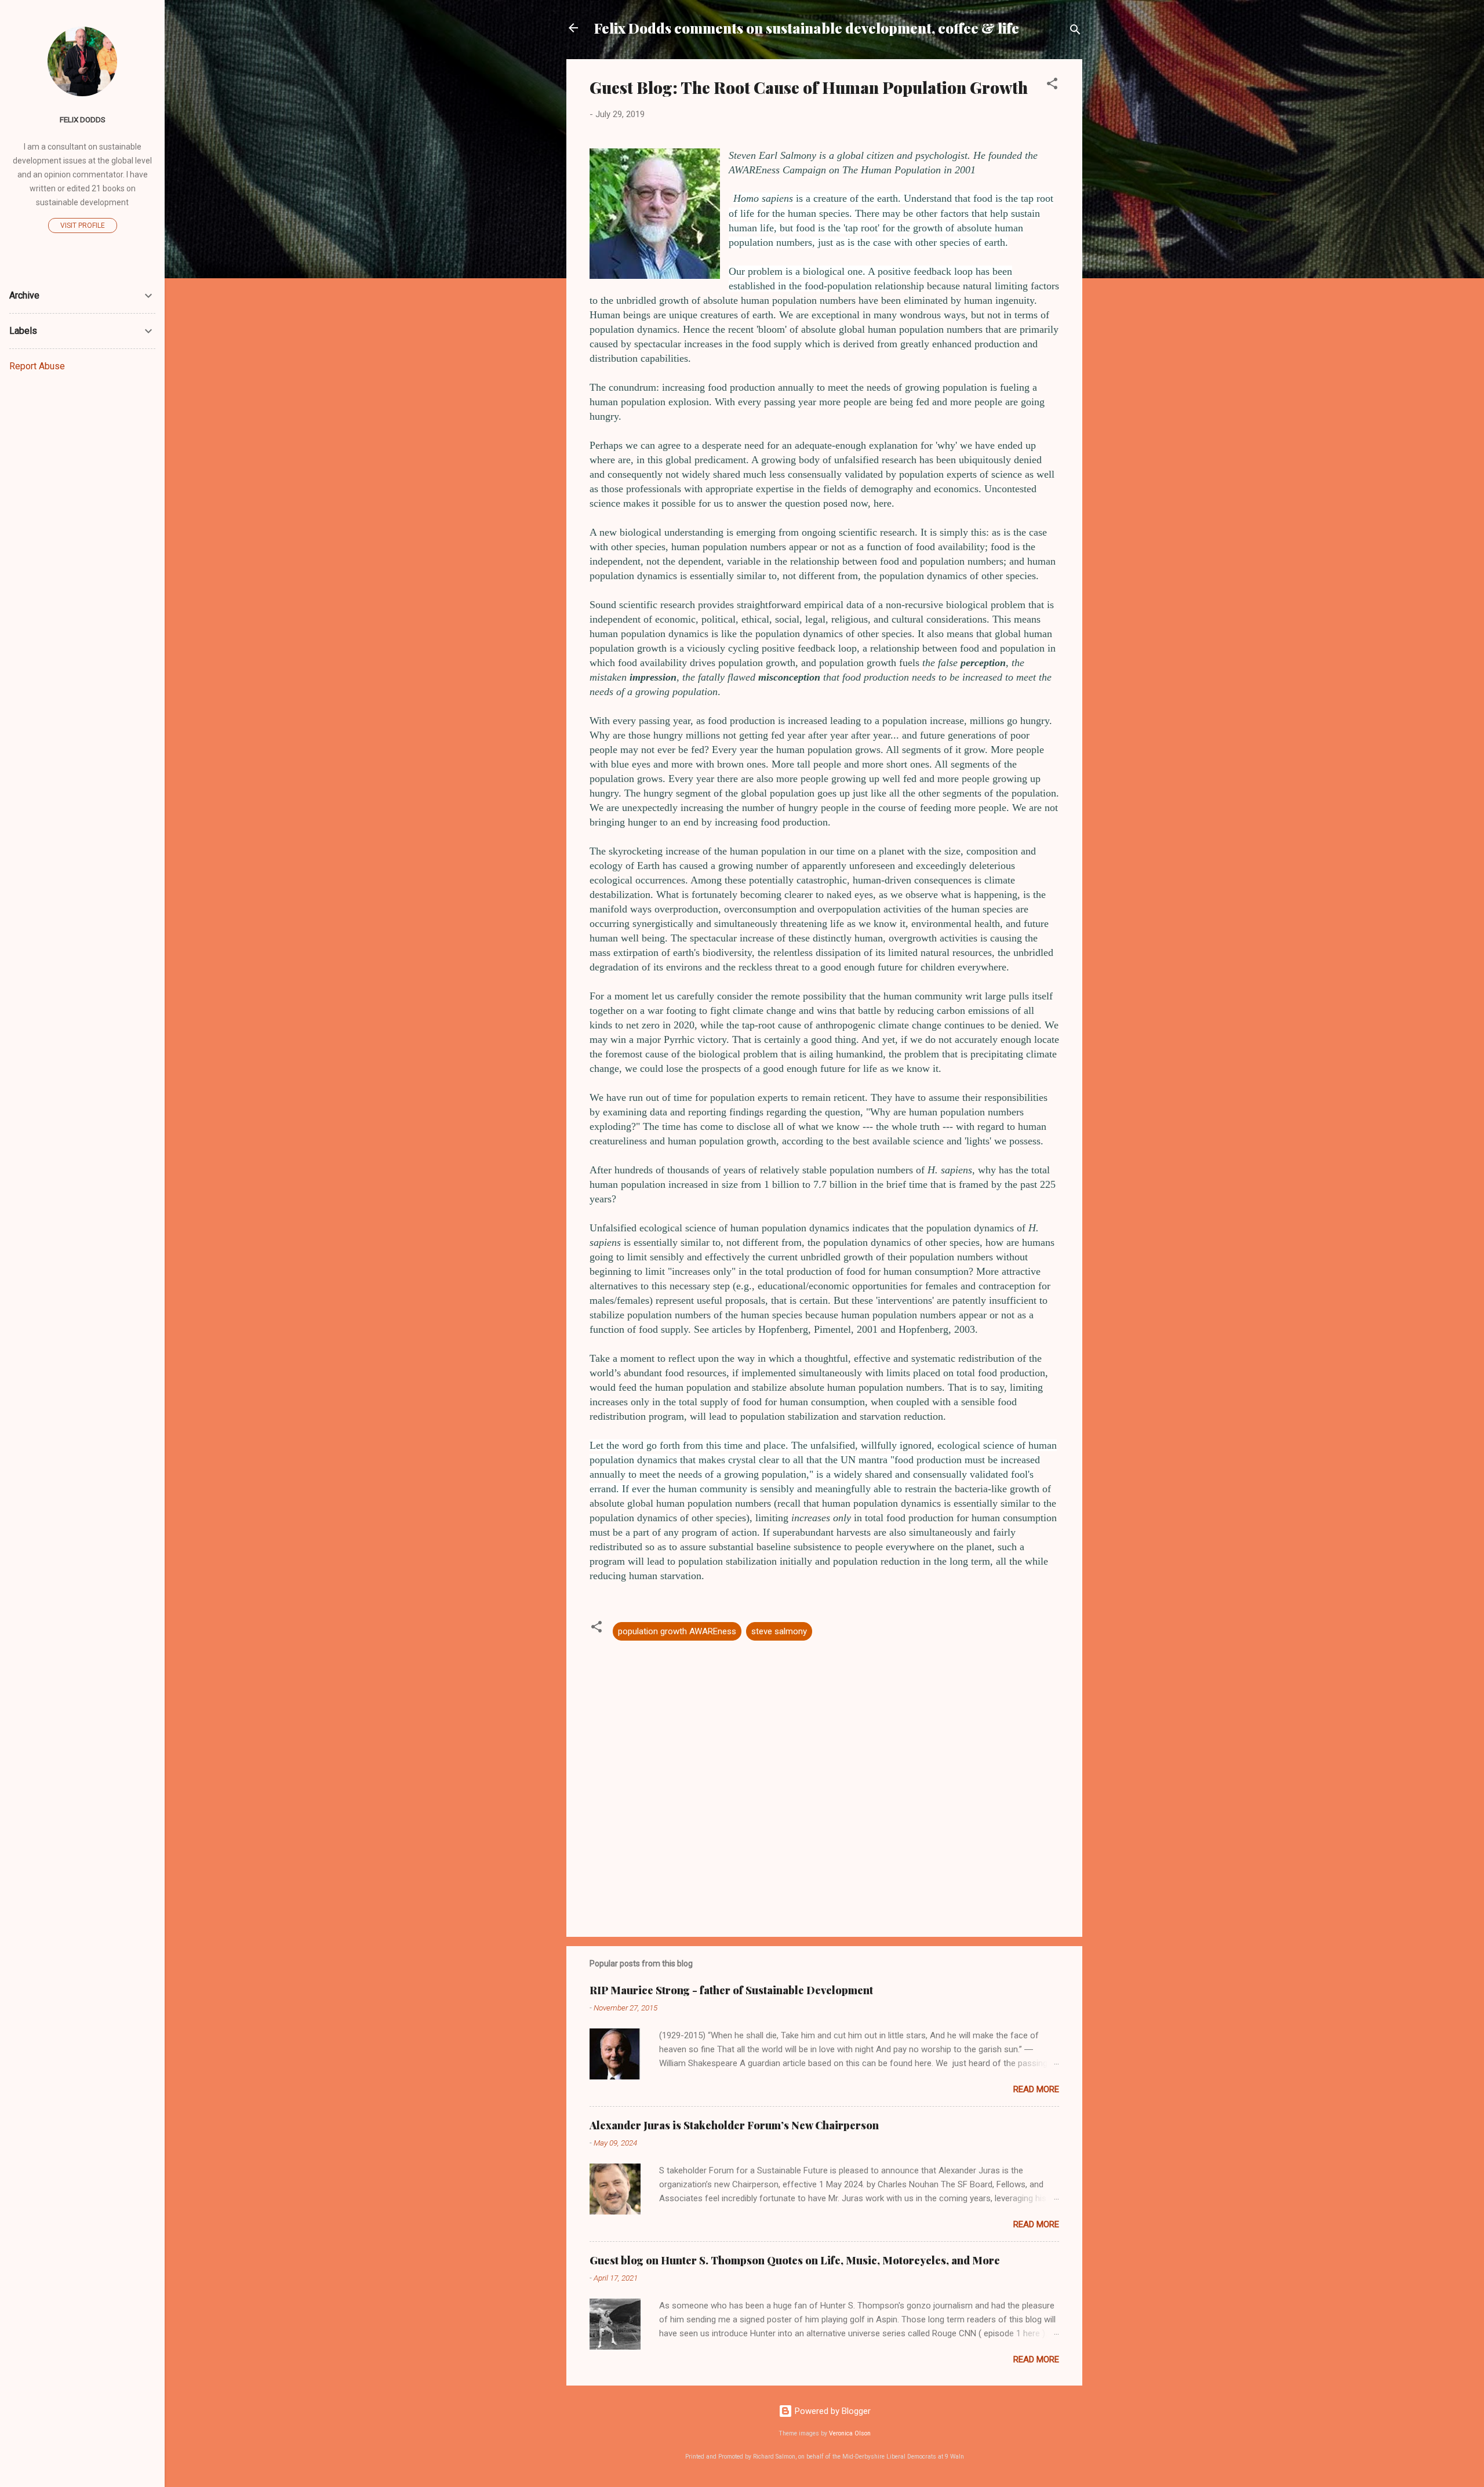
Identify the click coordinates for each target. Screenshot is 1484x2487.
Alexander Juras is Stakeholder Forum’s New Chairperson (734, 2125)
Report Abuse (37, 366)
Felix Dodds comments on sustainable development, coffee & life (807, 28)
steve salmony (779, 1631)
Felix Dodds (83, 119)
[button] (1052, 86)
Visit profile (83, 226)
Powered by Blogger (832, 2411)
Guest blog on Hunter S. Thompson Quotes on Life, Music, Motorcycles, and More (795, 2260)
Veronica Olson (850, 2433)
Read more (1036, 2089)
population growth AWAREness (677, 1631)
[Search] (1075, 32)
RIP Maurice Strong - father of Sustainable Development (731, 1990)
